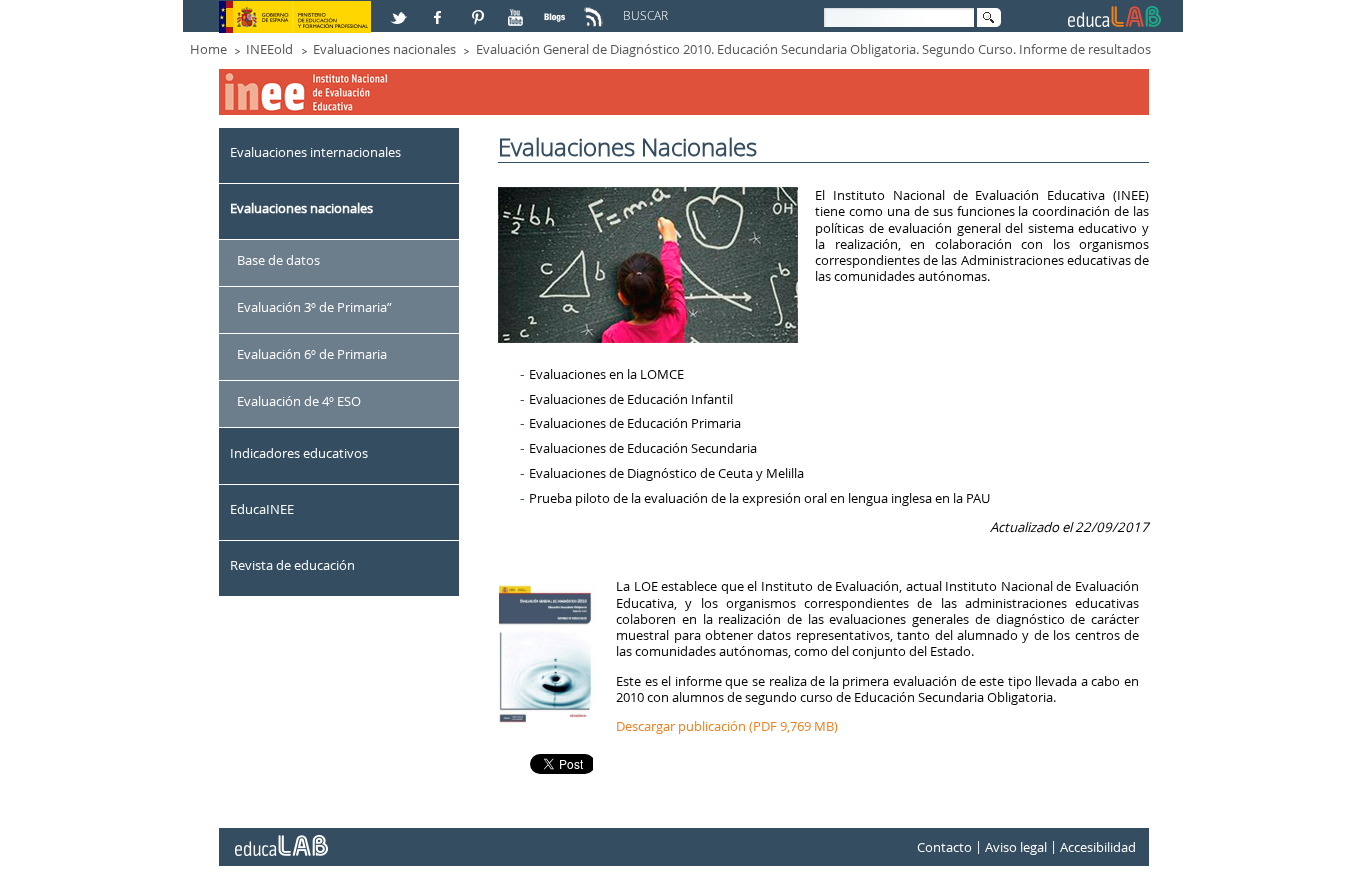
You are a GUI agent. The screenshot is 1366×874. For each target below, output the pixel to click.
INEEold (269, 49)
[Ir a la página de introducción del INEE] (307, 76)
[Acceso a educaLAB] (280, 838)
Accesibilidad (1098, 847)
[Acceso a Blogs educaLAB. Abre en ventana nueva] (557, 9)
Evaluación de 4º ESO (299, 401)
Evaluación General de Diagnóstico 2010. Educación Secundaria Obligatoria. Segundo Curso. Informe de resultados (813, 49)
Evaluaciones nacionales (384, 49)
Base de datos (278, 260)
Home (208, 49)
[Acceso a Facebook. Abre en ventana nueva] (440, 9)
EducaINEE (262, 509)
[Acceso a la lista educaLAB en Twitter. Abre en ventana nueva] (401, 9)
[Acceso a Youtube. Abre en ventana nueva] (518, 9)
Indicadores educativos (299, 453)
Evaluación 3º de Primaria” (314, 307)
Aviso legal (1016, 847)
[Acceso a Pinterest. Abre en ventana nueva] (479, 9)
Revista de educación (292, 565)
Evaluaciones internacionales (315, 152)
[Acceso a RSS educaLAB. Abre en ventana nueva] (596, 9)
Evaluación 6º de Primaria (312, 354)
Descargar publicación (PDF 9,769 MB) (727, 726)
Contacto (944, 847)
